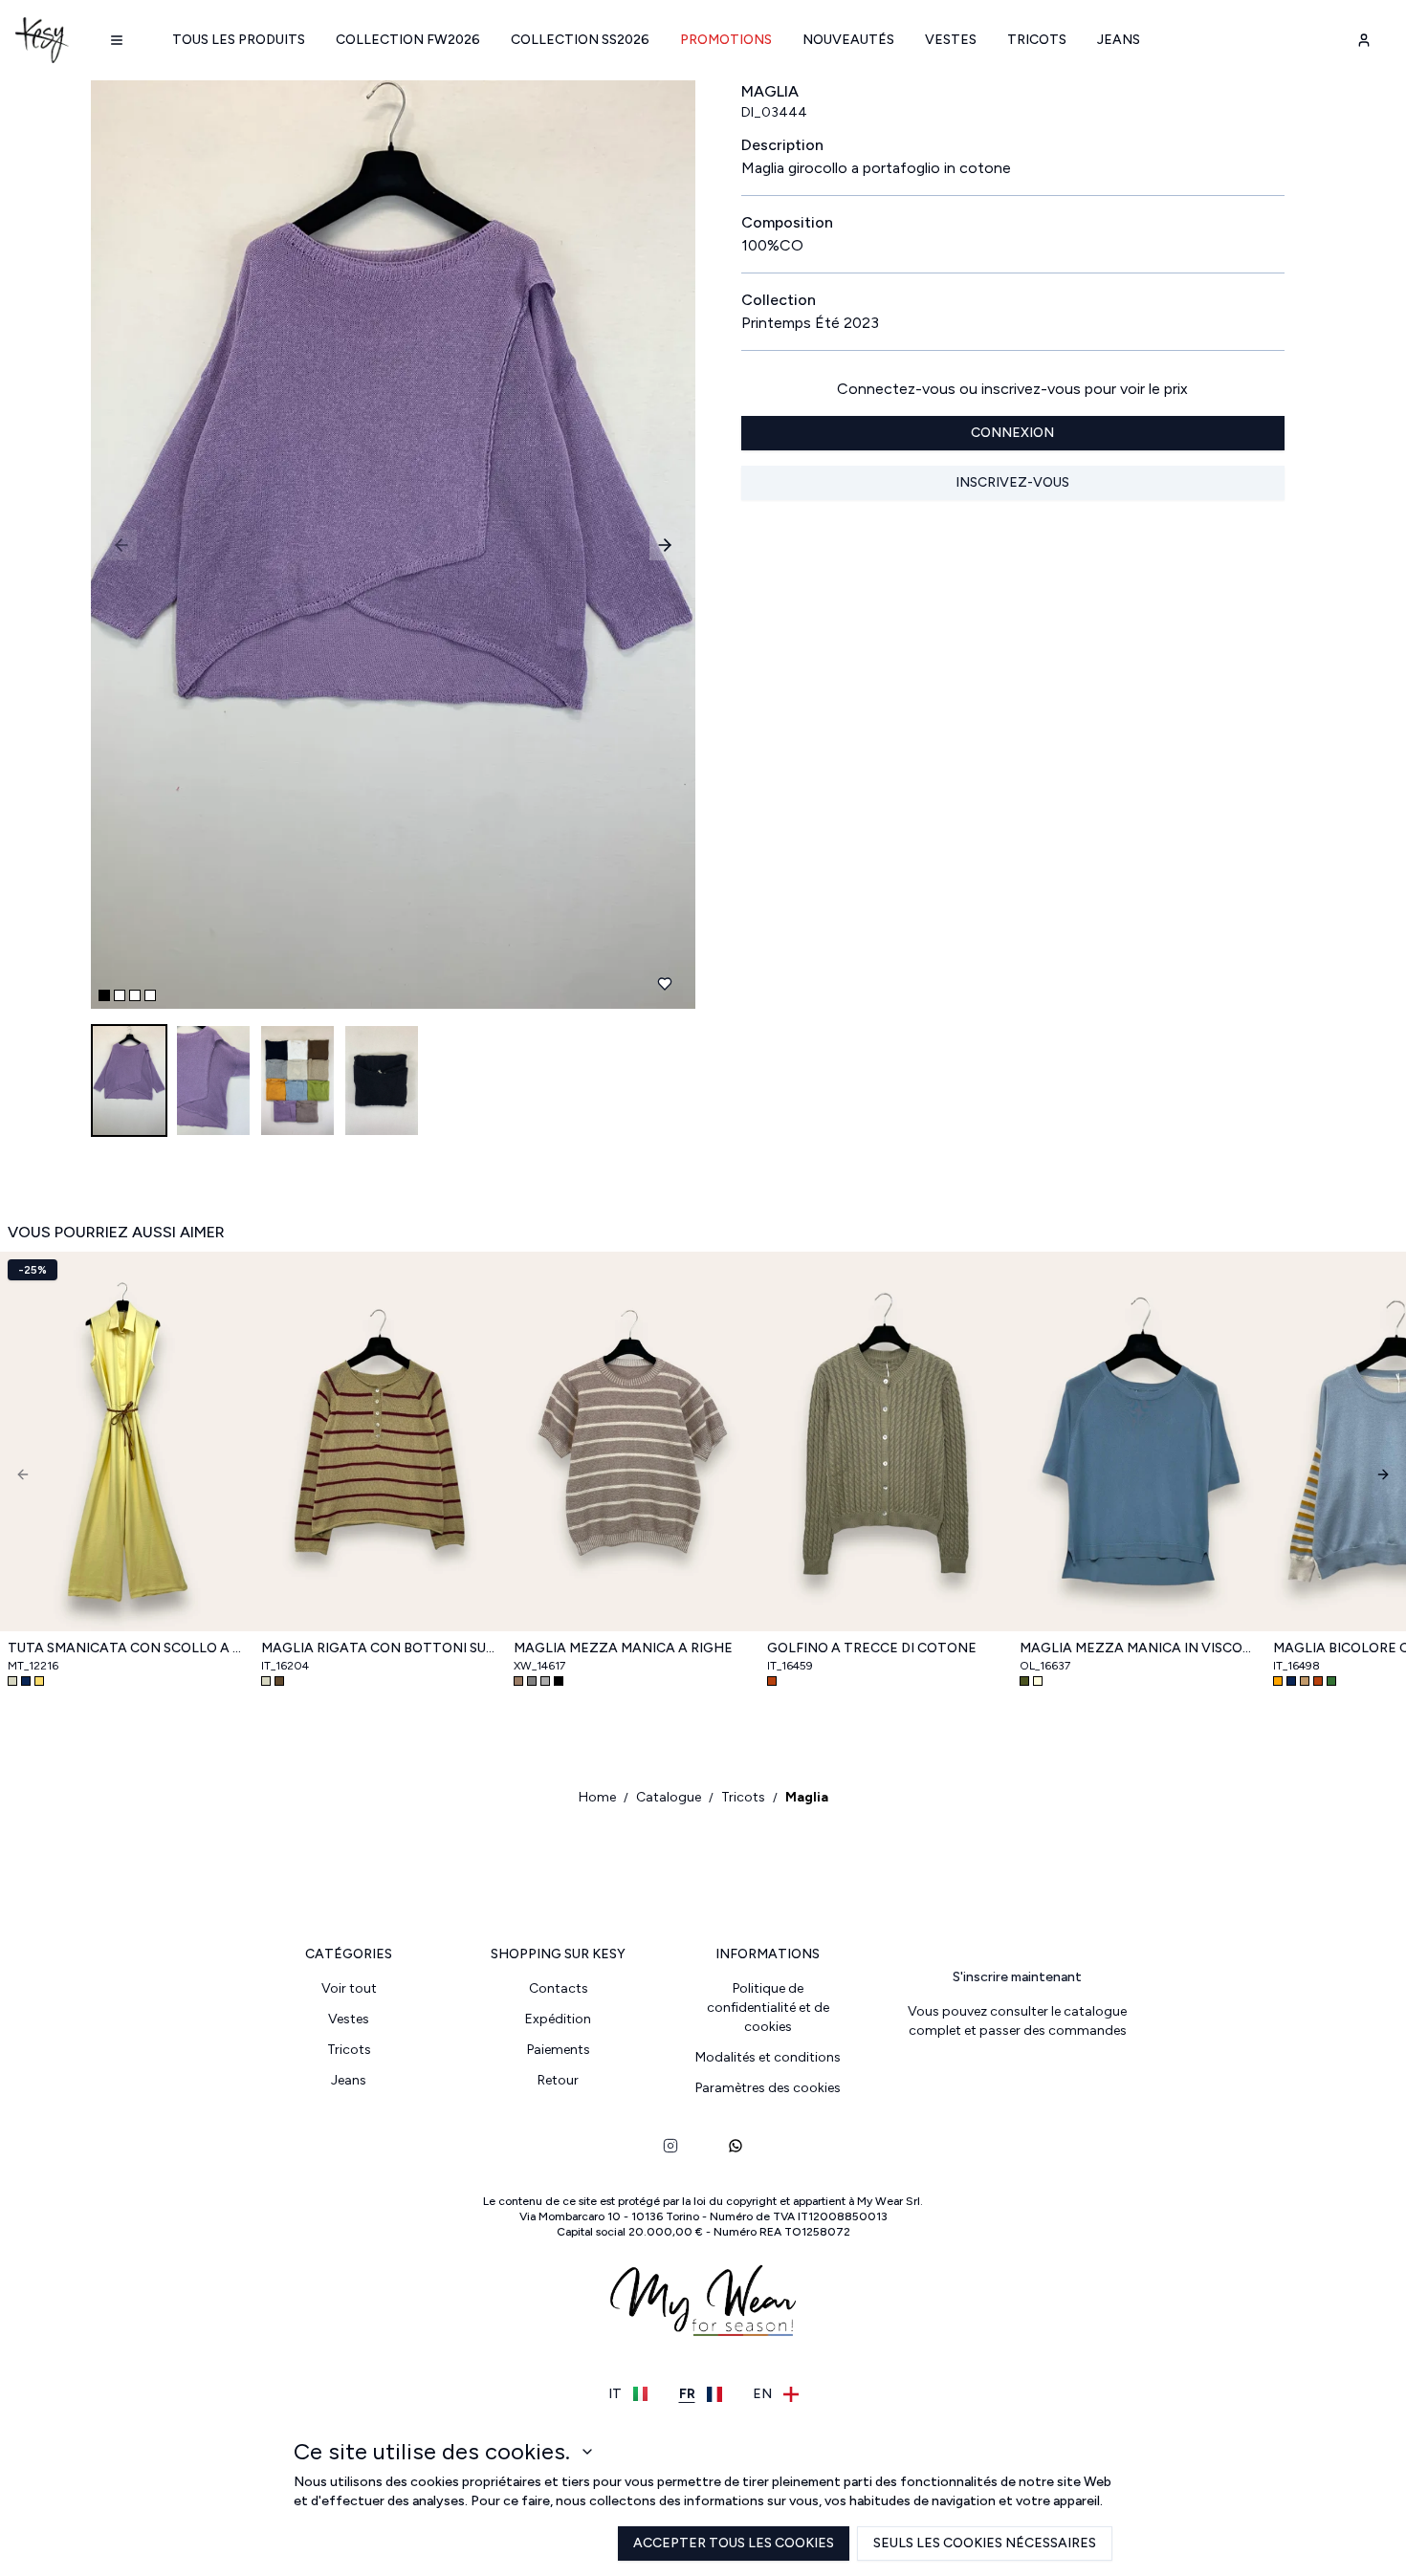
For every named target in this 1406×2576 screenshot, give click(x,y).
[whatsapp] (736, 2146)
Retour (558, 2080)
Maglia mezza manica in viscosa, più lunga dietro (1139, 1648)
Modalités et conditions (768, 2057)
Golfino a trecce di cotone (872, 1648)
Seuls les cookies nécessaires (985, 2543)
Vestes (951, 40)
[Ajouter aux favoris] (665, 984)
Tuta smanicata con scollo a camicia (127, 1648)
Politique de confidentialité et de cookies (768, 2008)
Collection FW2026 (408, 40)
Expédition (558, 2019)
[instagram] (670, 2146)
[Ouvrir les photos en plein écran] (385, 545)
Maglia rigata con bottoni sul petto (380, 1648)
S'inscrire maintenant (1017, 1977)
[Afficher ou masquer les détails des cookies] (587, 2452)
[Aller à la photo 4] (150, 995)
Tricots (1037, 40)
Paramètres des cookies (768, 2088)
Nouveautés (848, 40)
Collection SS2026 (580, 40)
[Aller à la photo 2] (120, 995)
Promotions (726, 40)
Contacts (559, 1988)
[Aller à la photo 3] (135, 995)
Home (597, 1797)
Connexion (1012, 433)
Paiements (559, 2050)
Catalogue (669, 1797)
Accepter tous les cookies (734, 2543)
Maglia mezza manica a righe (623, 1648)
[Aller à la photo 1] (104, 995)
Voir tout (349, 1988)
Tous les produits (239, 40)
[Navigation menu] (117, 40)
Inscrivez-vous (1012, 482)
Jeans (1119, 40)
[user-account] (1364, 40)
